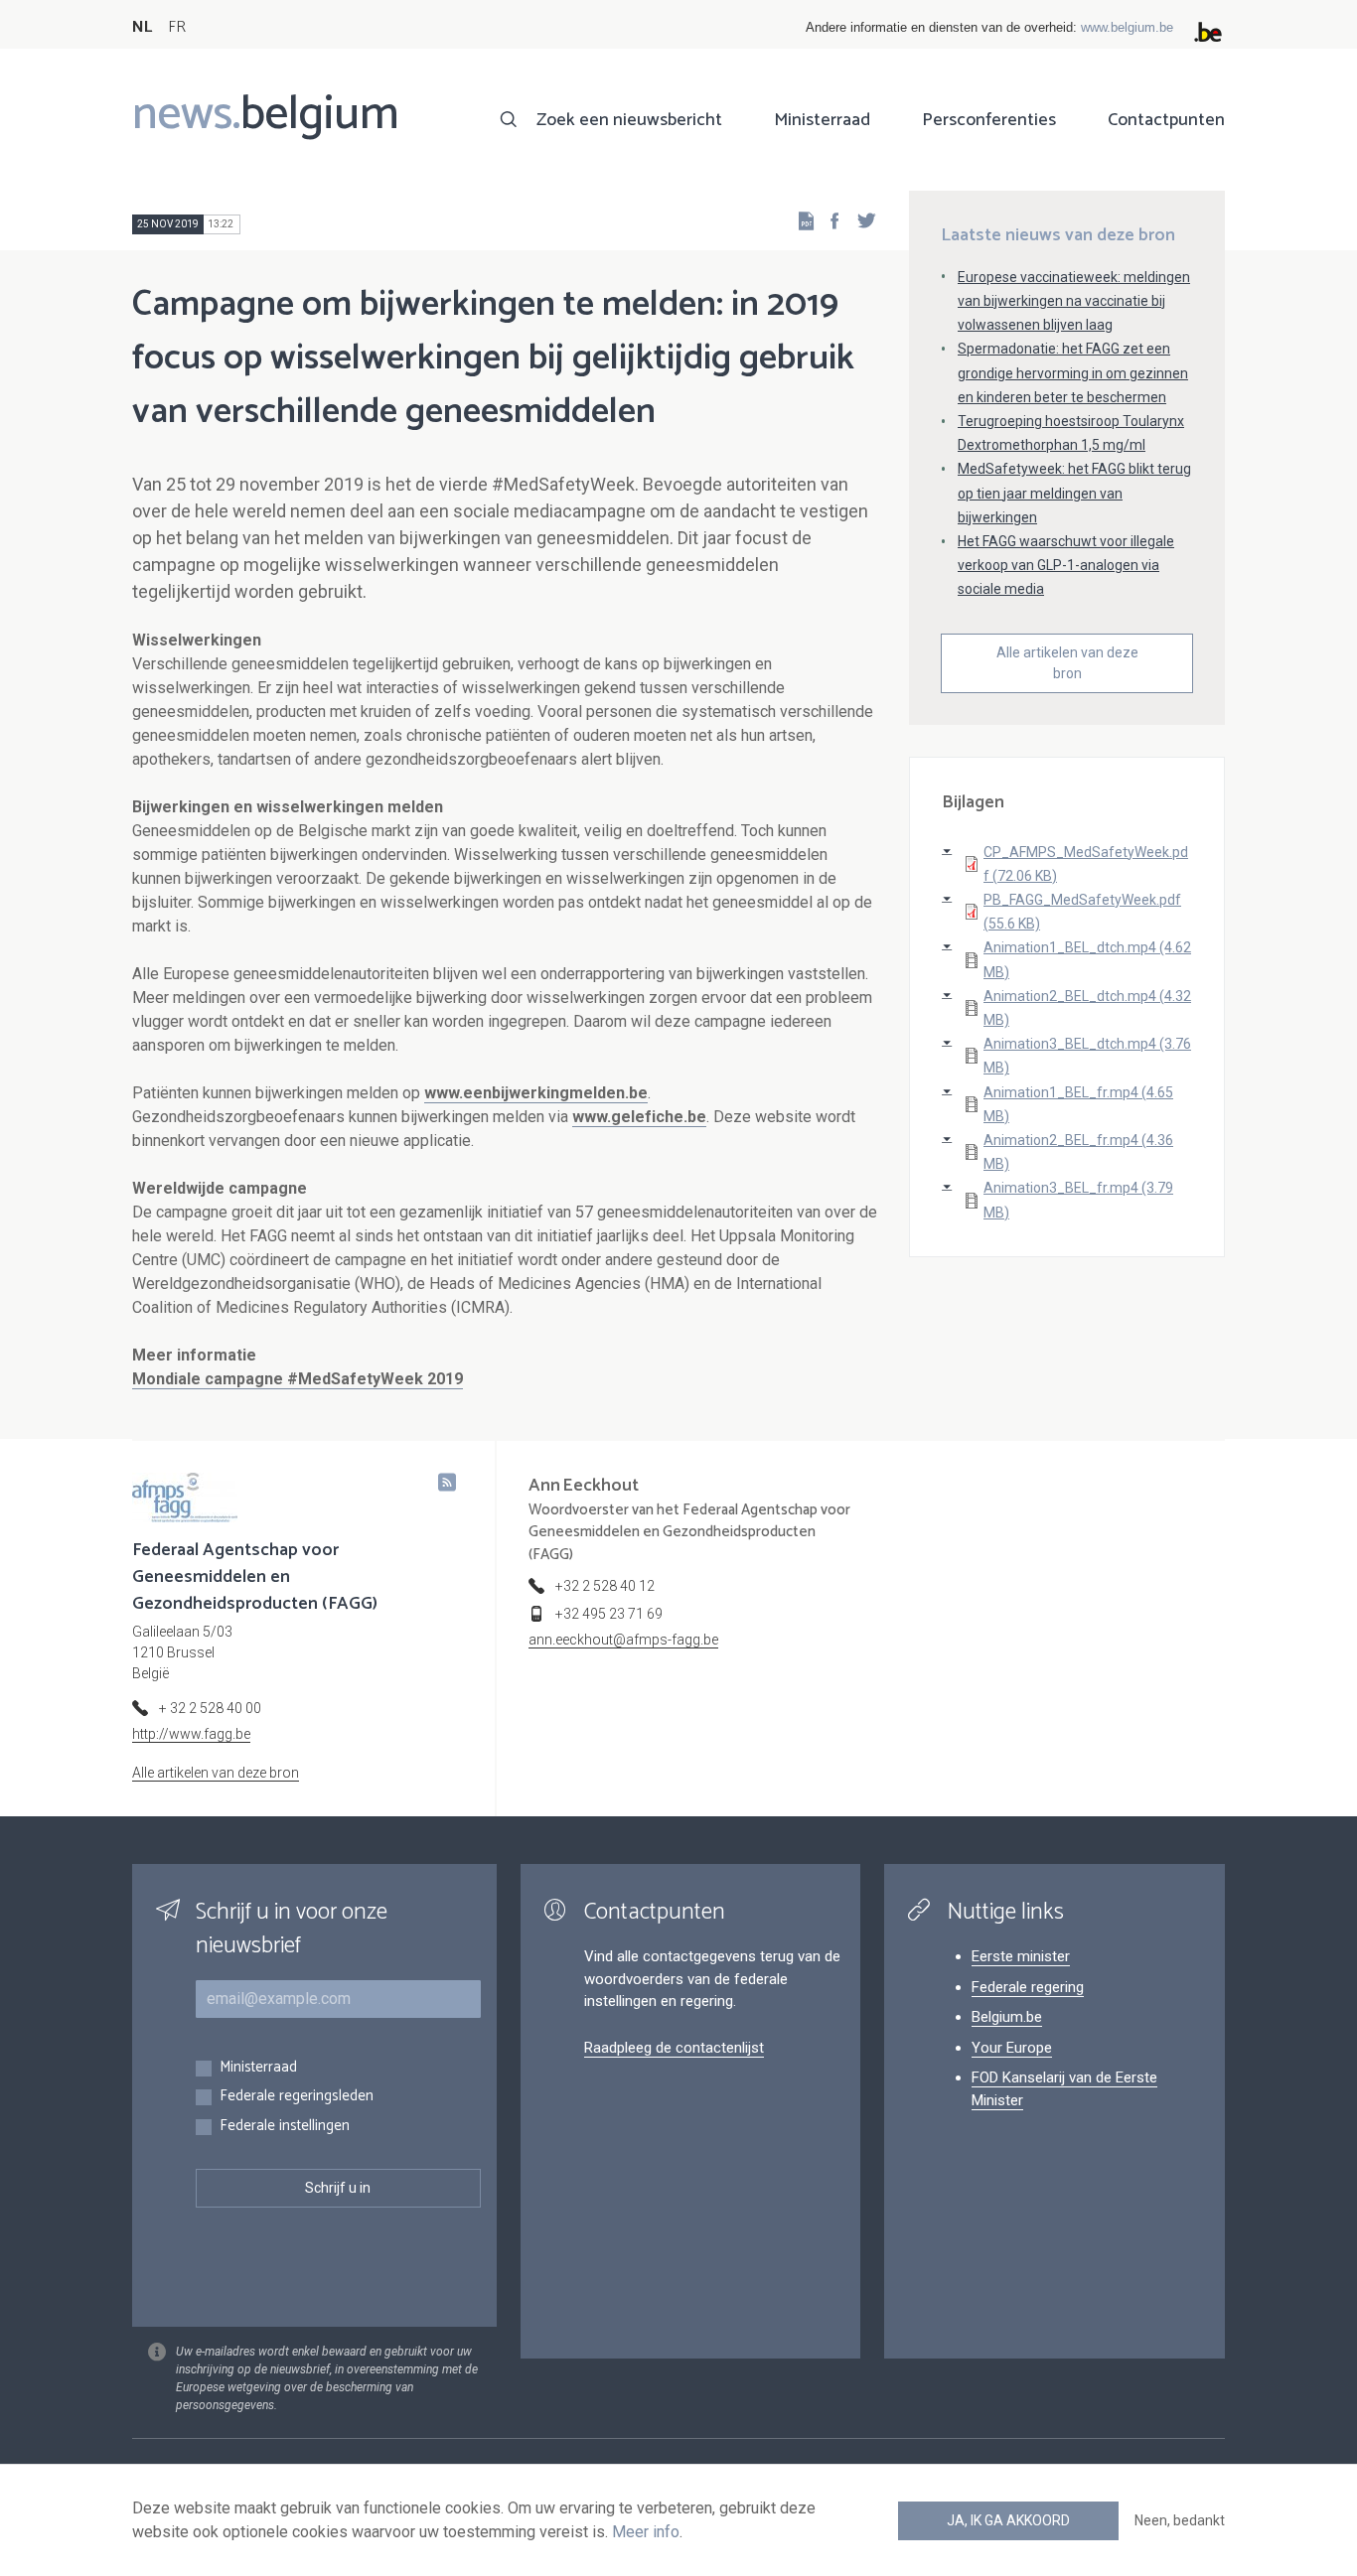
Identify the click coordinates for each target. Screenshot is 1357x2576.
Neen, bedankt (1180, 2520)
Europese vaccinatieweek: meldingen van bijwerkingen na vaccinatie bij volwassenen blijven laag (1074, 301)
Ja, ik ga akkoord (1008, 2520)
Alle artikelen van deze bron (1067, 663)
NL (142, 27)
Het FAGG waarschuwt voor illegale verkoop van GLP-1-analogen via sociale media (1066, 565)
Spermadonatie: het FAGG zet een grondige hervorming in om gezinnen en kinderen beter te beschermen (1073, 372)
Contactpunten (1166, 120)
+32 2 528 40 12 (605, 1586)
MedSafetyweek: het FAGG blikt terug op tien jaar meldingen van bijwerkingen (1074, 493)
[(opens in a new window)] (829, 220)
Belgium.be (1007, 2017)
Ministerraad (822, 120)
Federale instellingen (285, 2127)
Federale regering (1028, 1987)
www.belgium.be (1127, 27)
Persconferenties (989, 120)
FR (177, 27)
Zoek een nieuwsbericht (629, 120)
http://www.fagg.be (191, 1734)
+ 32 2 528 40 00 (210, 1708)
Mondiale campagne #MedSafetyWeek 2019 (298, 1379)
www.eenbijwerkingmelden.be (536, 1093)
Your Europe (1012, 2048)
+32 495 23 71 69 (609, 1614)
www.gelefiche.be (639, 1117)
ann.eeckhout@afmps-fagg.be (623, 1640)
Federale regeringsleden (297, 2097)
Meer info (646, 2532)
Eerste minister (1021, 1956)
